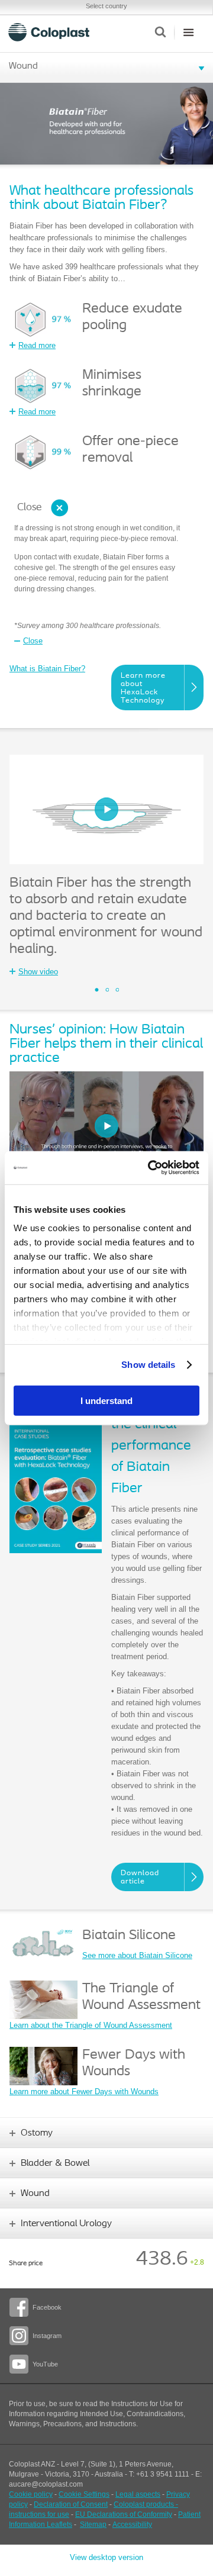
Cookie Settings (84, 2494)
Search (160, 32)
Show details (148, 1365)
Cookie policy (31, 2494)
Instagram (47, 2336)
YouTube (45, 2364)
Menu (188, 32)
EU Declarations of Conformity (124, 2514)
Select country (106, 6)
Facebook (47, 2307)
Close (29, 508)
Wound (23, 66)
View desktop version (106, 2557)
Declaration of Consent (71, 2504)
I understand (106, 1400)
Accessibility (132, 2525)
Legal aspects (138, 2494)
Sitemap (93, 2525)
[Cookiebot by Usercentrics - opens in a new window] (150, 1168)
